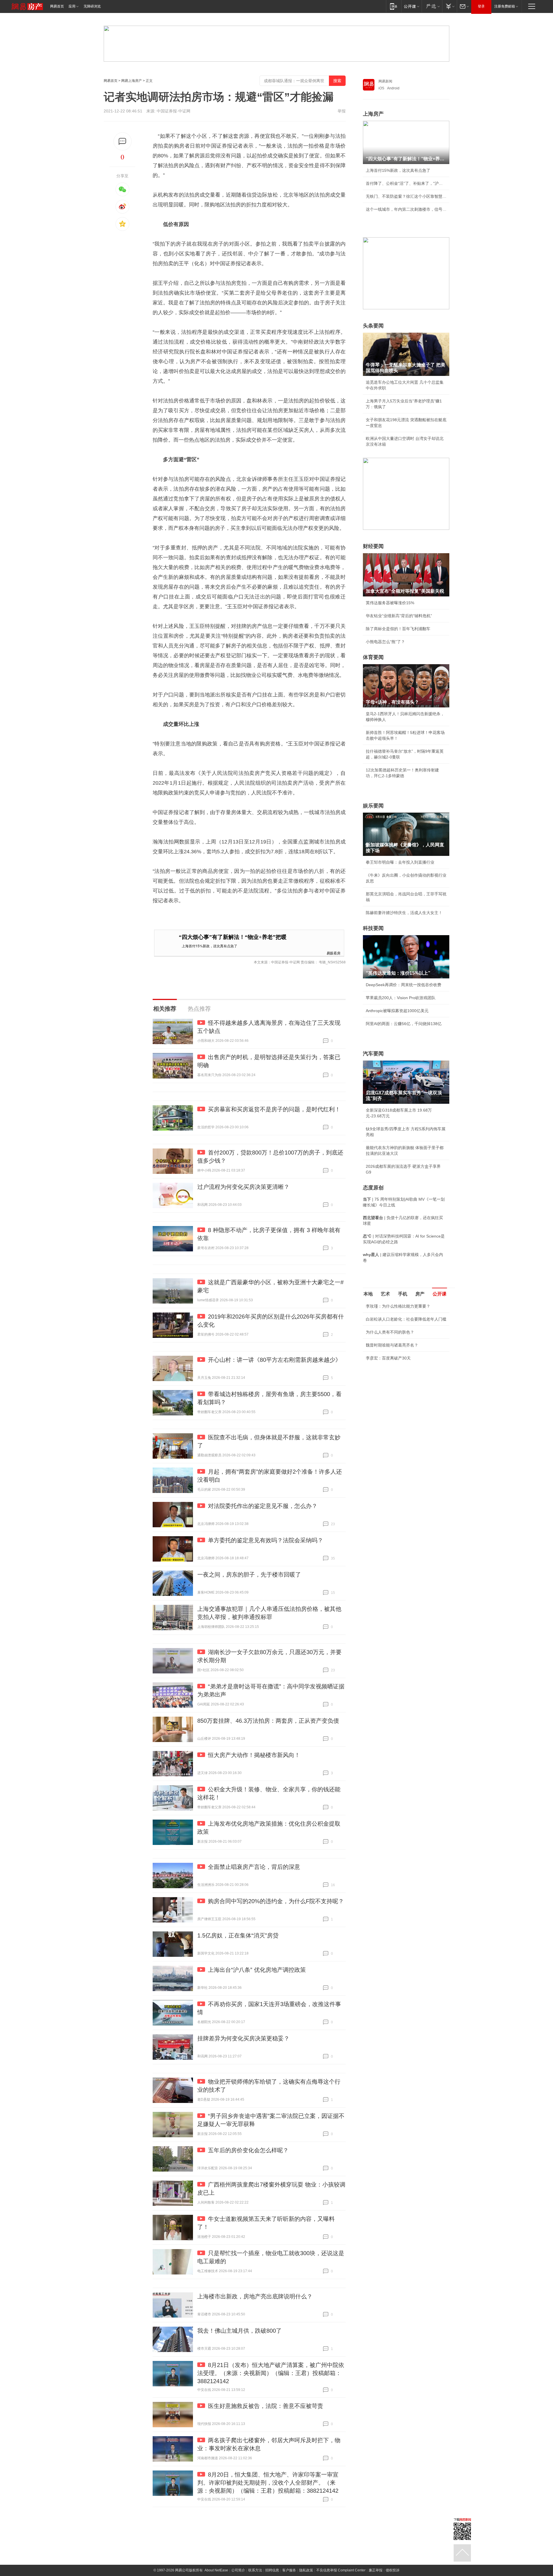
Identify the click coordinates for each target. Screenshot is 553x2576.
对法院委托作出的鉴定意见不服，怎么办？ (263, 1506)
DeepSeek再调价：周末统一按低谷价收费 (404, 985)
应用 (72, 6)
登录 (481, 6)
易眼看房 (334, 953)
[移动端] (394, 6)
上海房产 (373, 114)
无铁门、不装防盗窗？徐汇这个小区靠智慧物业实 (406, 196)
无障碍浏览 (92, 6)
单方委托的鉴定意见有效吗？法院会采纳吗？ (266, 1540)
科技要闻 (373, 928)
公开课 (440, 1294)
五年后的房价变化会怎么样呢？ (248, 2150)
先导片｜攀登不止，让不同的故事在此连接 (404, 1372)
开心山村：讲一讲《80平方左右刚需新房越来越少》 (274, 1360)
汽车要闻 (373, 1054)
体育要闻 (373, 657)
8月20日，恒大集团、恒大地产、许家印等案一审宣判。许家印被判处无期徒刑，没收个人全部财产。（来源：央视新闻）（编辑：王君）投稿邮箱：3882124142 (268, 2483)
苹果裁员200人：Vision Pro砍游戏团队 (401, 998)
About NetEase (216, 2570)
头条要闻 (373, 326)
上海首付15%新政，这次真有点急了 (210, 946)
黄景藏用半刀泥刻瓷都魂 (388, 1398)
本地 (368, 1294)
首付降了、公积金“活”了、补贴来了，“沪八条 (406, 183)
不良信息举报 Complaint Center (341, 2570)
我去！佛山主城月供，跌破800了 (239, 2331)
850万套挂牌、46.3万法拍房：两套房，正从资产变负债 (268, 1721)
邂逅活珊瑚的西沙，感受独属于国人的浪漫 (404, 1385)
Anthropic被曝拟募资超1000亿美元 (397, 1011)
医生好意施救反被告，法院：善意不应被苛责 (266, 2406)
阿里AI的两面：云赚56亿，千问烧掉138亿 (404, 1024)
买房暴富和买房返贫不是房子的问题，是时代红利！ (274, 1109)
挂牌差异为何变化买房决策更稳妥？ (243, 2038)
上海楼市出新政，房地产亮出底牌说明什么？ (255, 2296)
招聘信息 (272, 2570)
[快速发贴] (123, 141)
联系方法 (255, 2570)
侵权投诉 (393, 2570)
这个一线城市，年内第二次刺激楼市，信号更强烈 (406, 209)
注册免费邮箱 (505, 6)
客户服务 (289, 2570)
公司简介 (238, 2570)
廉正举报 (376, 2570)
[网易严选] (432, 6)
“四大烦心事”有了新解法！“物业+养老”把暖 (233, 937)
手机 (403, 1294)
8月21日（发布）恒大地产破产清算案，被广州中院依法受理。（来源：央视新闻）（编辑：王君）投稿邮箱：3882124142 (271, 2373)
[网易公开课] (411, 6)
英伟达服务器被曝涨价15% (390, 603)
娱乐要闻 (373, 806)
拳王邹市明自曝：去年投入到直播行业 (400, 862)
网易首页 (57, 6)
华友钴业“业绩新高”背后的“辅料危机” (399, 616)
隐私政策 (306, 2570)
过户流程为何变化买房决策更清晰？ (243, 1187)
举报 (342, 111)
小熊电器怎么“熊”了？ (385, 642)
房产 (420, 1294)
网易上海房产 (132, 81)
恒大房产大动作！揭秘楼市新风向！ (254, 1755)
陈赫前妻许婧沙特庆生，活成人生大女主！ (404, 913)
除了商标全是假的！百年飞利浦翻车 (398, 629)
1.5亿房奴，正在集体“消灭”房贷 (238, 1935)
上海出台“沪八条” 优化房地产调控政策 (257, 1970)
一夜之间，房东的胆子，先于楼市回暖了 (249, 1575)
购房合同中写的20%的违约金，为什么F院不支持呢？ (276, 1901)
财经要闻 (373, 546)
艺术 (385, 1294)
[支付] (449, 6)
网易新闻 (385, 81)
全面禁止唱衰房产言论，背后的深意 (254, 1867)
